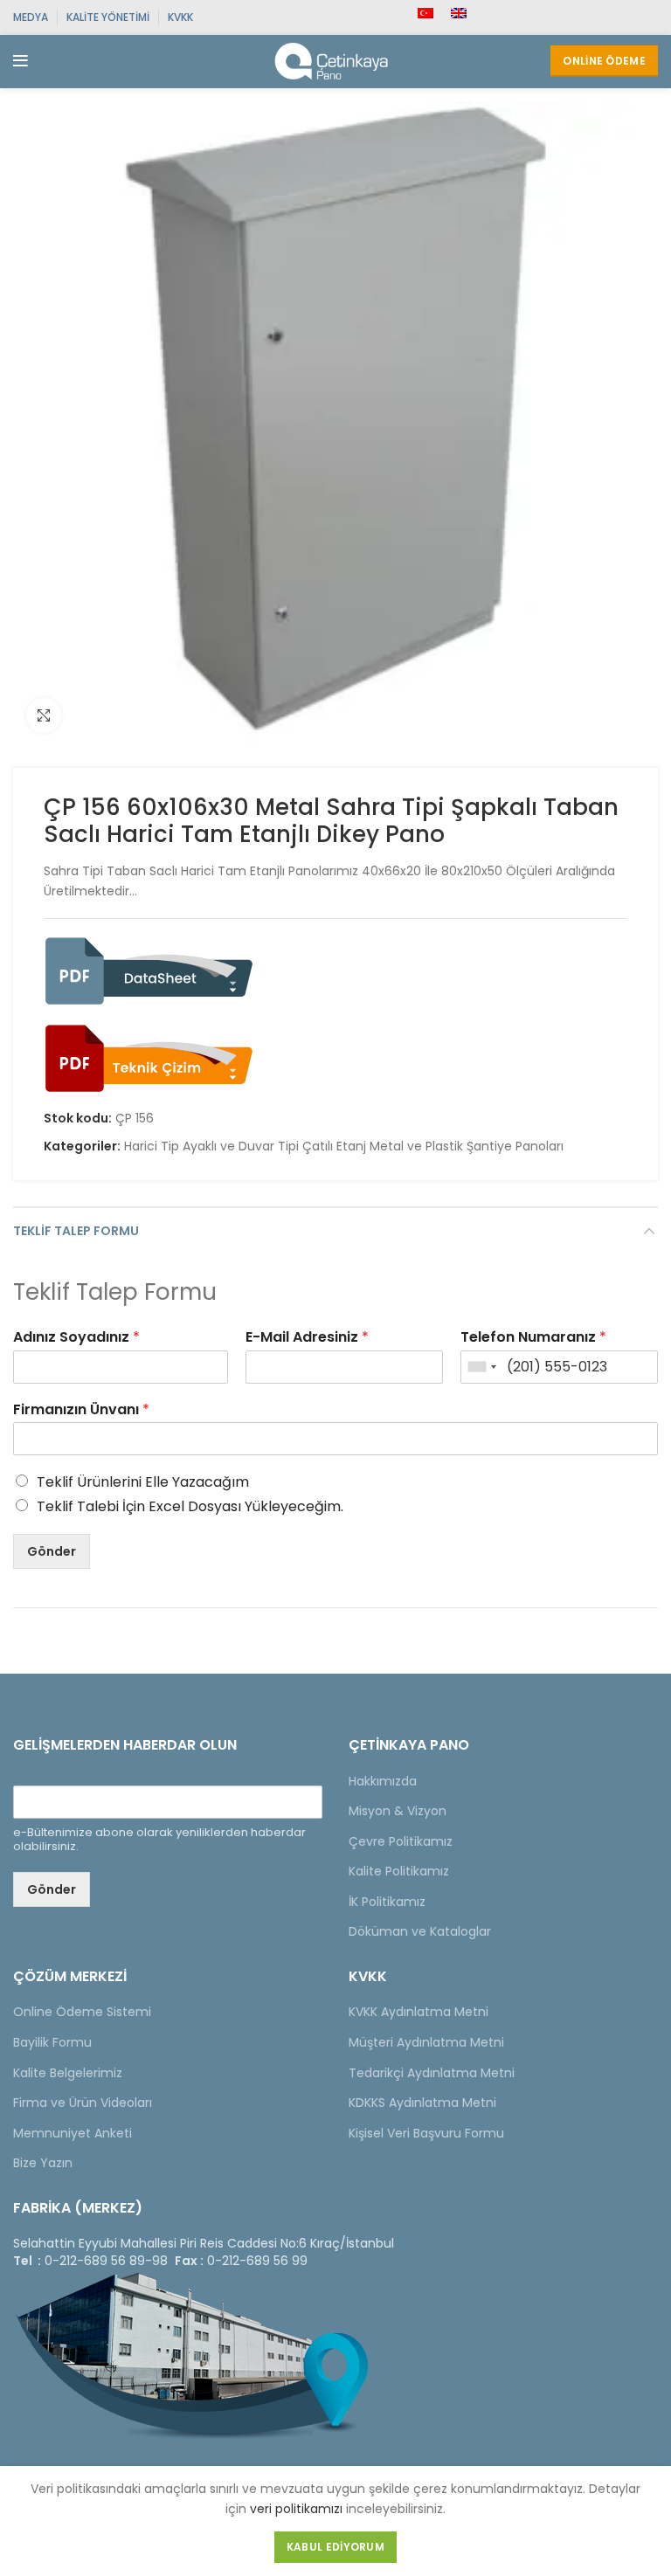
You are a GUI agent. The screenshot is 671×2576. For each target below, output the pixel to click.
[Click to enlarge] (44, 715)
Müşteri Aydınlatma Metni (426, 2042)
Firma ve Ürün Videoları (83, 2103)
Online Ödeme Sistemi (82, 2012)
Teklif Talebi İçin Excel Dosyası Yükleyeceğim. (190, 1506)
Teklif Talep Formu (76, 1231)
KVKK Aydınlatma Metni (419, 2012)
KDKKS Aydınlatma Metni (422, 2103)
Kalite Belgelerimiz (68, 2073)
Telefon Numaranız (533, 1338)
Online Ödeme (604, 61)
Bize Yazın (43, 2163)
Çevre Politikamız (401, 1841)
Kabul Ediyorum (335, 2547)
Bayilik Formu (52, 2042)
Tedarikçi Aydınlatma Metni (432, 2073)
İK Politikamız (387, 1902)
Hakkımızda (383, 1781)
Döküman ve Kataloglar (420, 1931)
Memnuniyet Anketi (73, 2133)
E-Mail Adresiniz (307, 1338)
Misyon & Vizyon (398, 1811)
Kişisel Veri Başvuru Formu (426, 2133)
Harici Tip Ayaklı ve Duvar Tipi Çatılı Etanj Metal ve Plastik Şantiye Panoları (344, 1146)
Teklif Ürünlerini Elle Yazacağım (143, 1482)
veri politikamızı (296, 2509)
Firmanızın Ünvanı (81, 1410)
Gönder (52, 1551)
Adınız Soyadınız (76, 1338)
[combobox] (481, 1367)
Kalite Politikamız (399, 1871)
